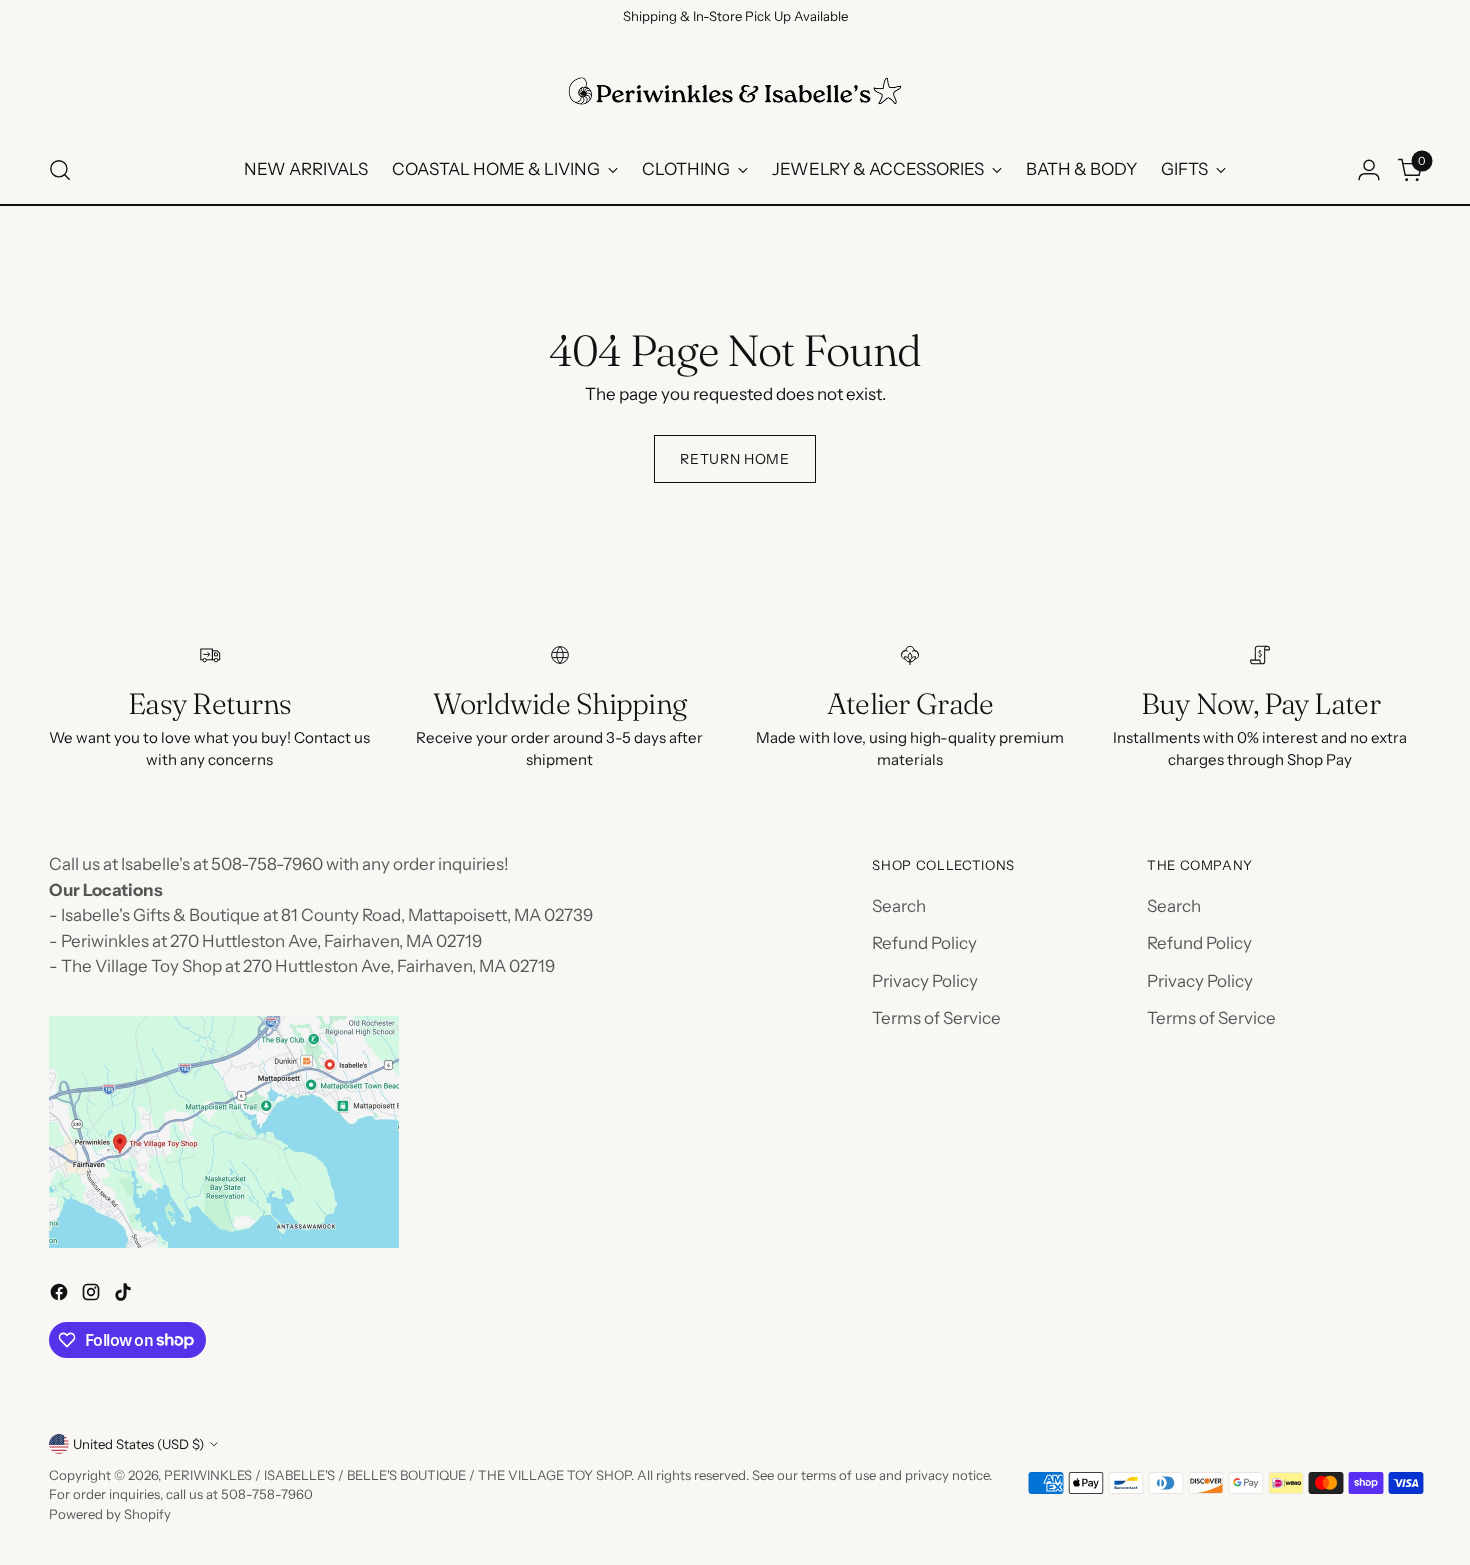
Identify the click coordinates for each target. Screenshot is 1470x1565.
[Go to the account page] (1369, 170)
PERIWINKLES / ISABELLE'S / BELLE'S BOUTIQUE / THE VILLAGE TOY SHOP (397, 1475)
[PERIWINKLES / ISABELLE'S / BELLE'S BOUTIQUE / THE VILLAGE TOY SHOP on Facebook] (61, 1296)
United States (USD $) (138, 1444)
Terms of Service (936, 1018)
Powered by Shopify (110, 1514)
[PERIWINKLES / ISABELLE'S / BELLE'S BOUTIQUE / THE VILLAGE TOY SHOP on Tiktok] (125, 1296)
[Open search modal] (60, 170)
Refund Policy (924, 943)
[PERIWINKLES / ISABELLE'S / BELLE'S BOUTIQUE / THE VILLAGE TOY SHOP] (735, 91)
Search (899, 906)
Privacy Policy (925, 981)
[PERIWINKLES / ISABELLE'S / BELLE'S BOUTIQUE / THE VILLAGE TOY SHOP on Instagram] (93, 1296)
